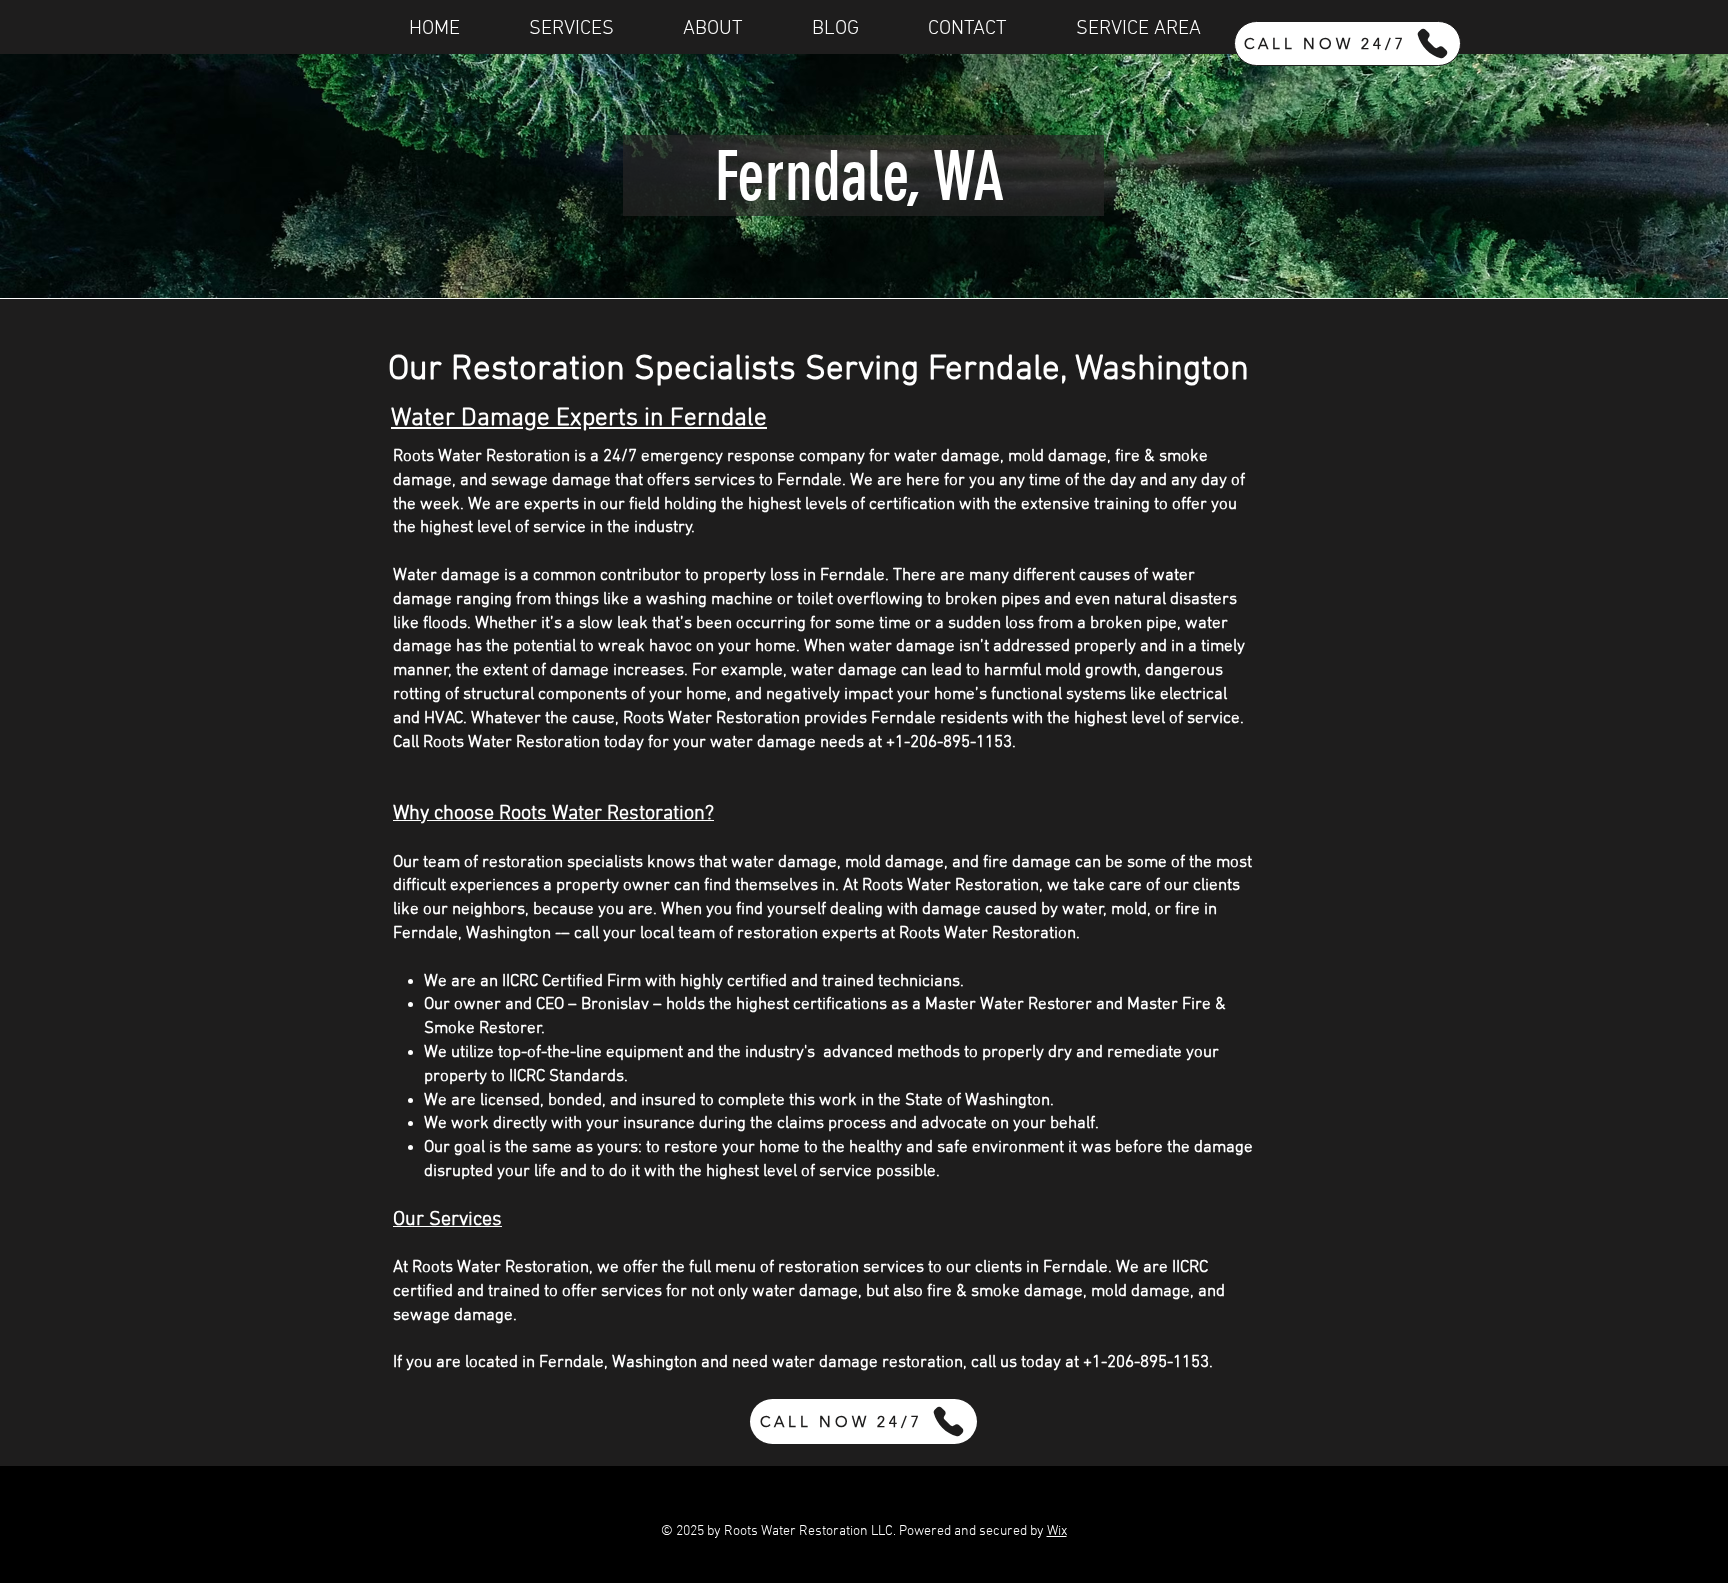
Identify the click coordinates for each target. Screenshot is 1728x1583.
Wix (1057, 1531)
